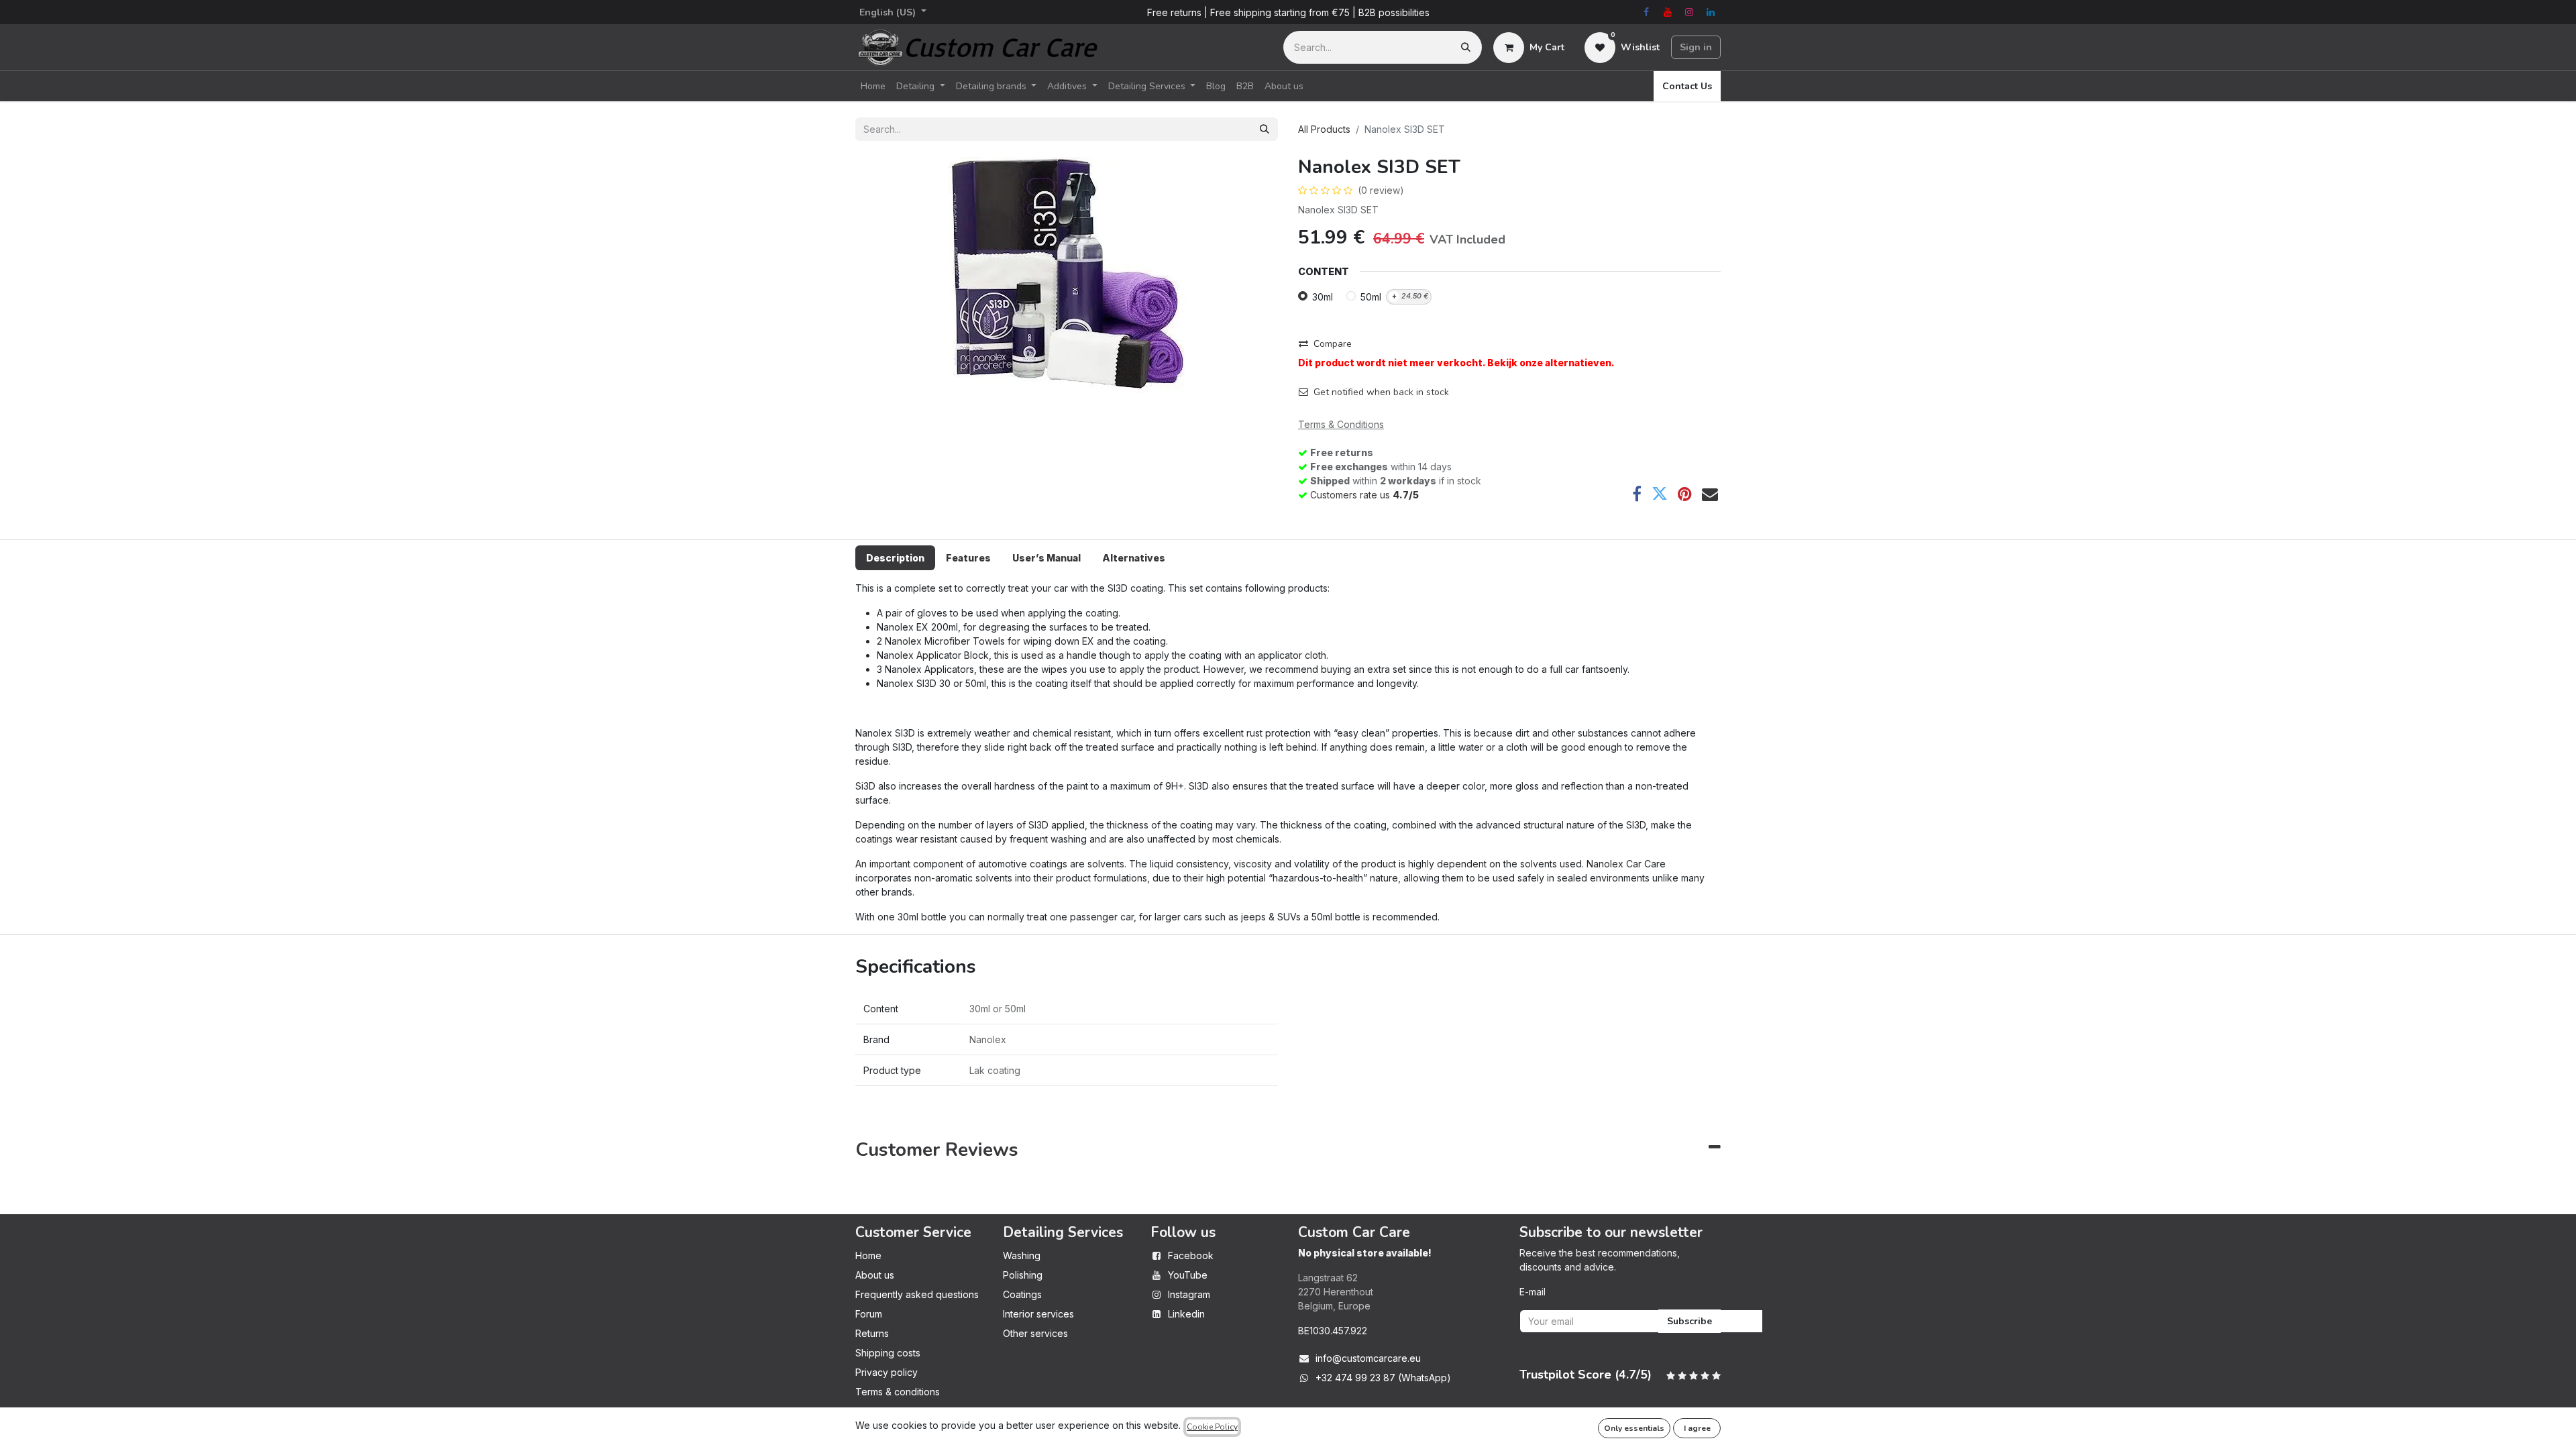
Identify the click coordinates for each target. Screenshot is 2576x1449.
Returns (872, 1333)
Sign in (1696, 47)
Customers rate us (1364, 495)
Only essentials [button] (1634, 1428)
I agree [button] (1697, 1428)
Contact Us (1687, 86)
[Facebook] (1646, 12)
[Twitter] (1660, 494)
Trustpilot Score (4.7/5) (1586, 1375)
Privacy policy (887, 1372)
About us (875, 1275)
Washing (1022, 1255)
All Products (1324, 129)
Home (868, 1255)
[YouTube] (1668, 12)
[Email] (1710, 494)
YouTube (1188, 1275)
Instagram (1189, 1294)
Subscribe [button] (1689, 1321)
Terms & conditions (898, 1392)
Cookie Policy (1212, 1427)
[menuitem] (873, 86)
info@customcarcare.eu (1368, 1358)
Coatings (1022, 1294)
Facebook (1191, 1255)
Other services (1035, 1333)
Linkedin (1186, 1314)
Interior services (1038, 1314)
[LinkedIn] (1711, 12)
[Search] (1466, 47)
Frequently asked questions (917, 1294)
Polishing (1023, 1275)
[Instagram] (1689, 12)
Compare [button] (1333, 344)
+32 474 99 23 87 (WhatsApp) (1383, 1378)
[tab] (895, 558)
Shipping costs (888, 1353)
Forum (869, 1314)
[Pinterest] (1685, 494)
